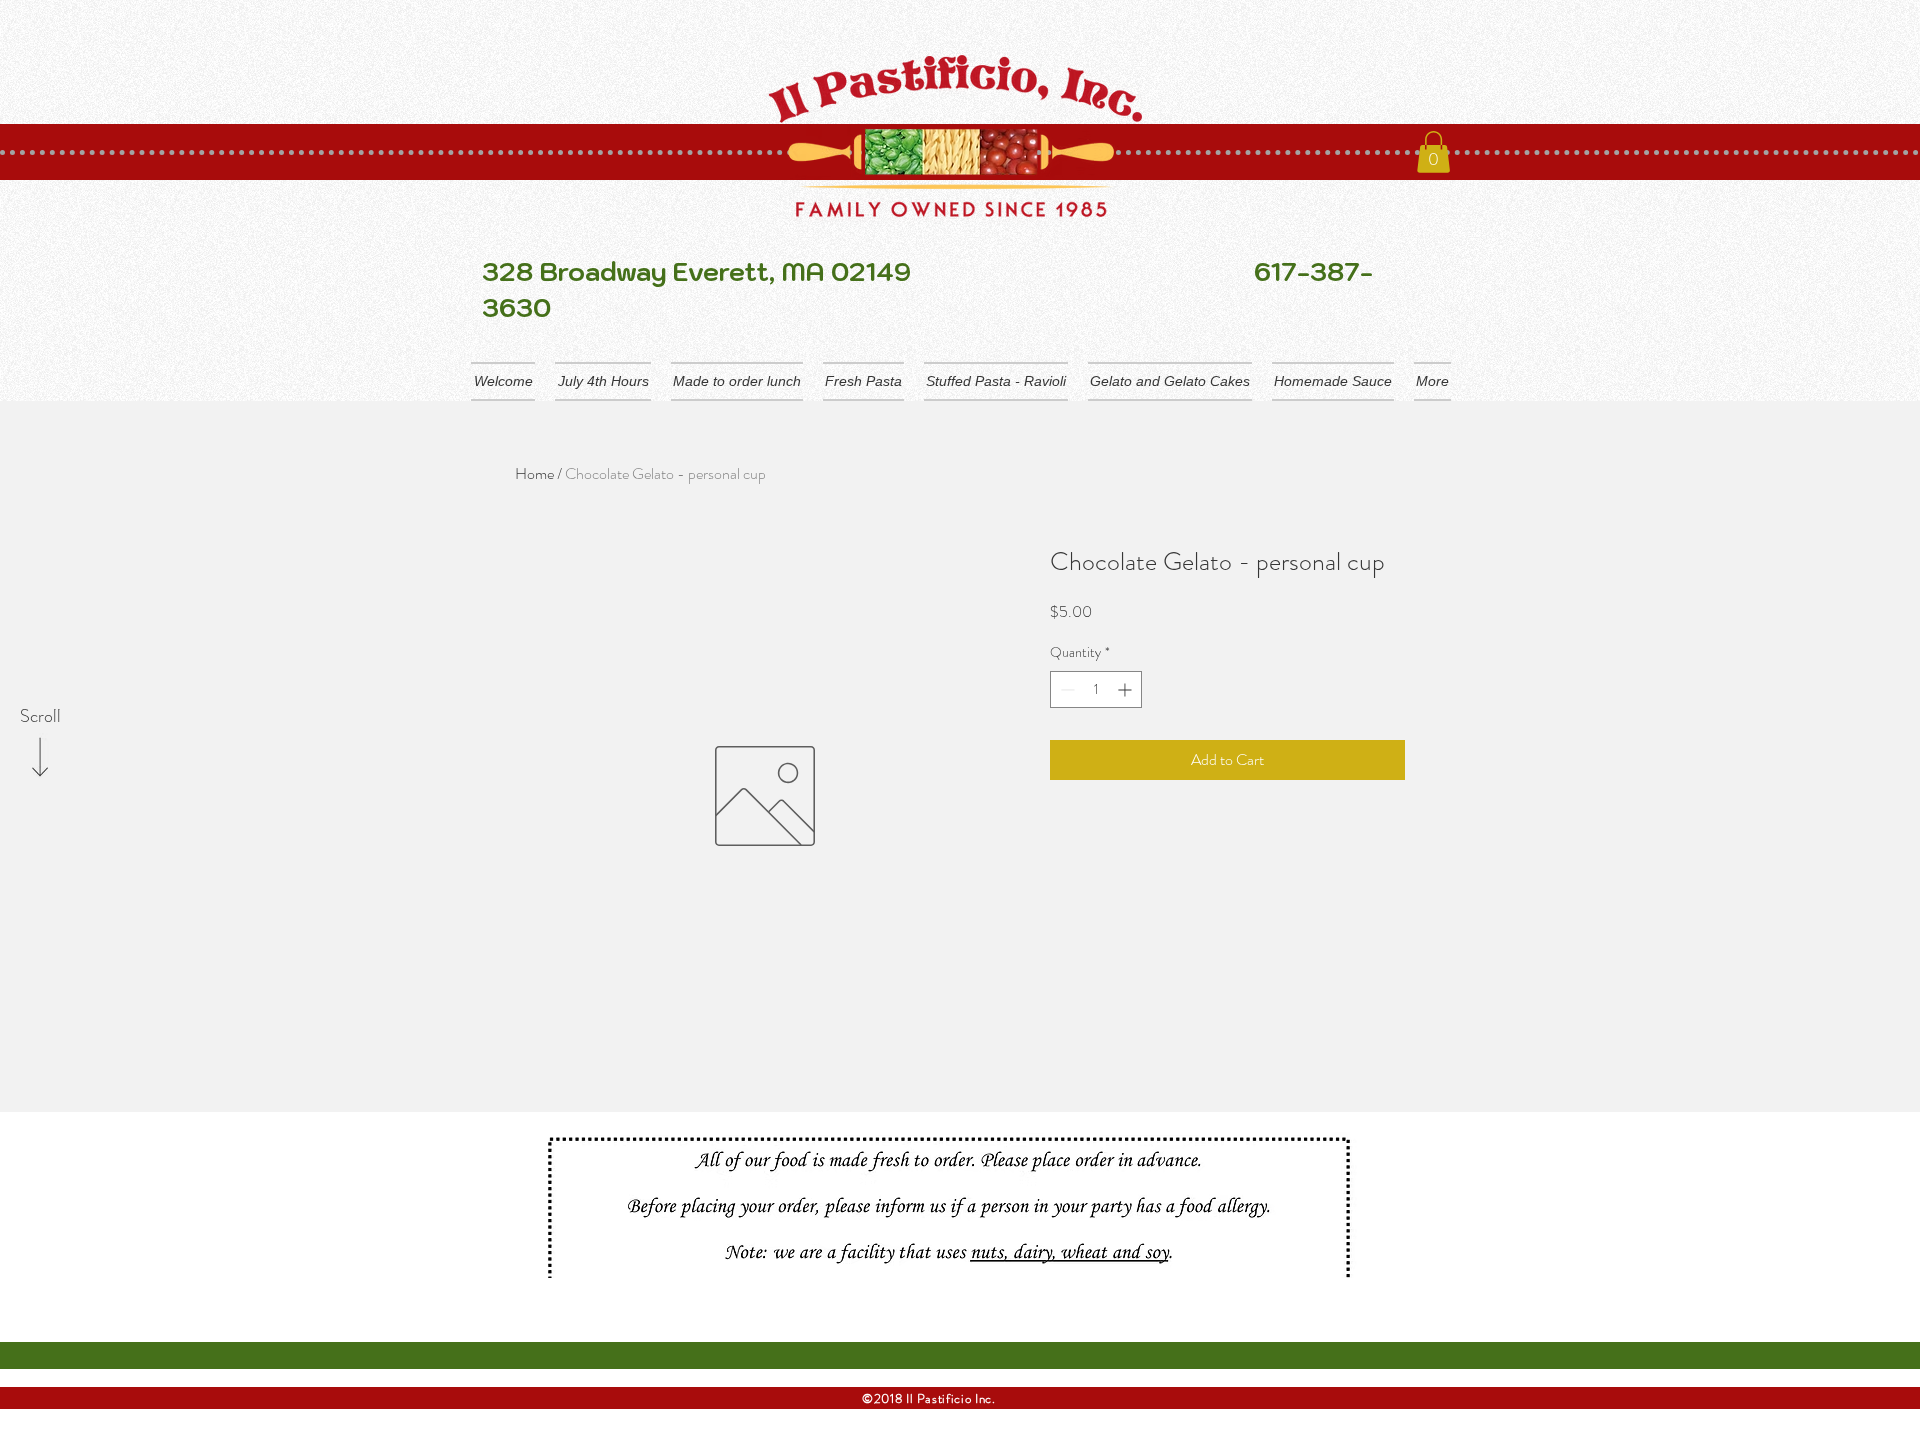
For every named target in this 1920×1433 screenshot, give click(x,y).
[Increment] (1126, 689)
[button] (1433, 152)
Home (534, 473)
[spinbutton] (1096, 689)
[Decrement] (1065, 689)
